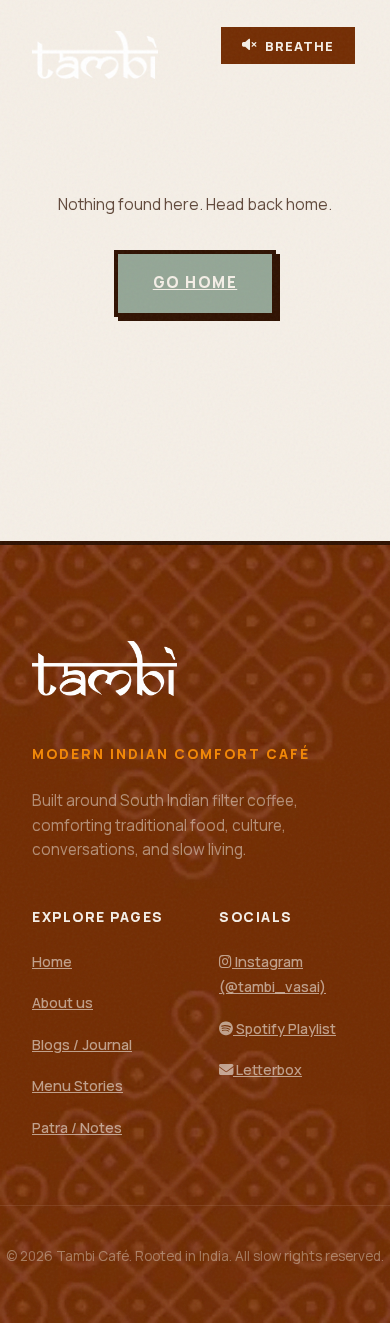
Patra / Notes (77, 1127)
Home (52, 961)
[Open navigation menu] (230, 76)
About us (62, 1002)
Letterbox (267, 1069)
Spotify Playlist (284, 1028)
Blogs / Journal (82, 1044)
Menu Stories (77, 1085)
